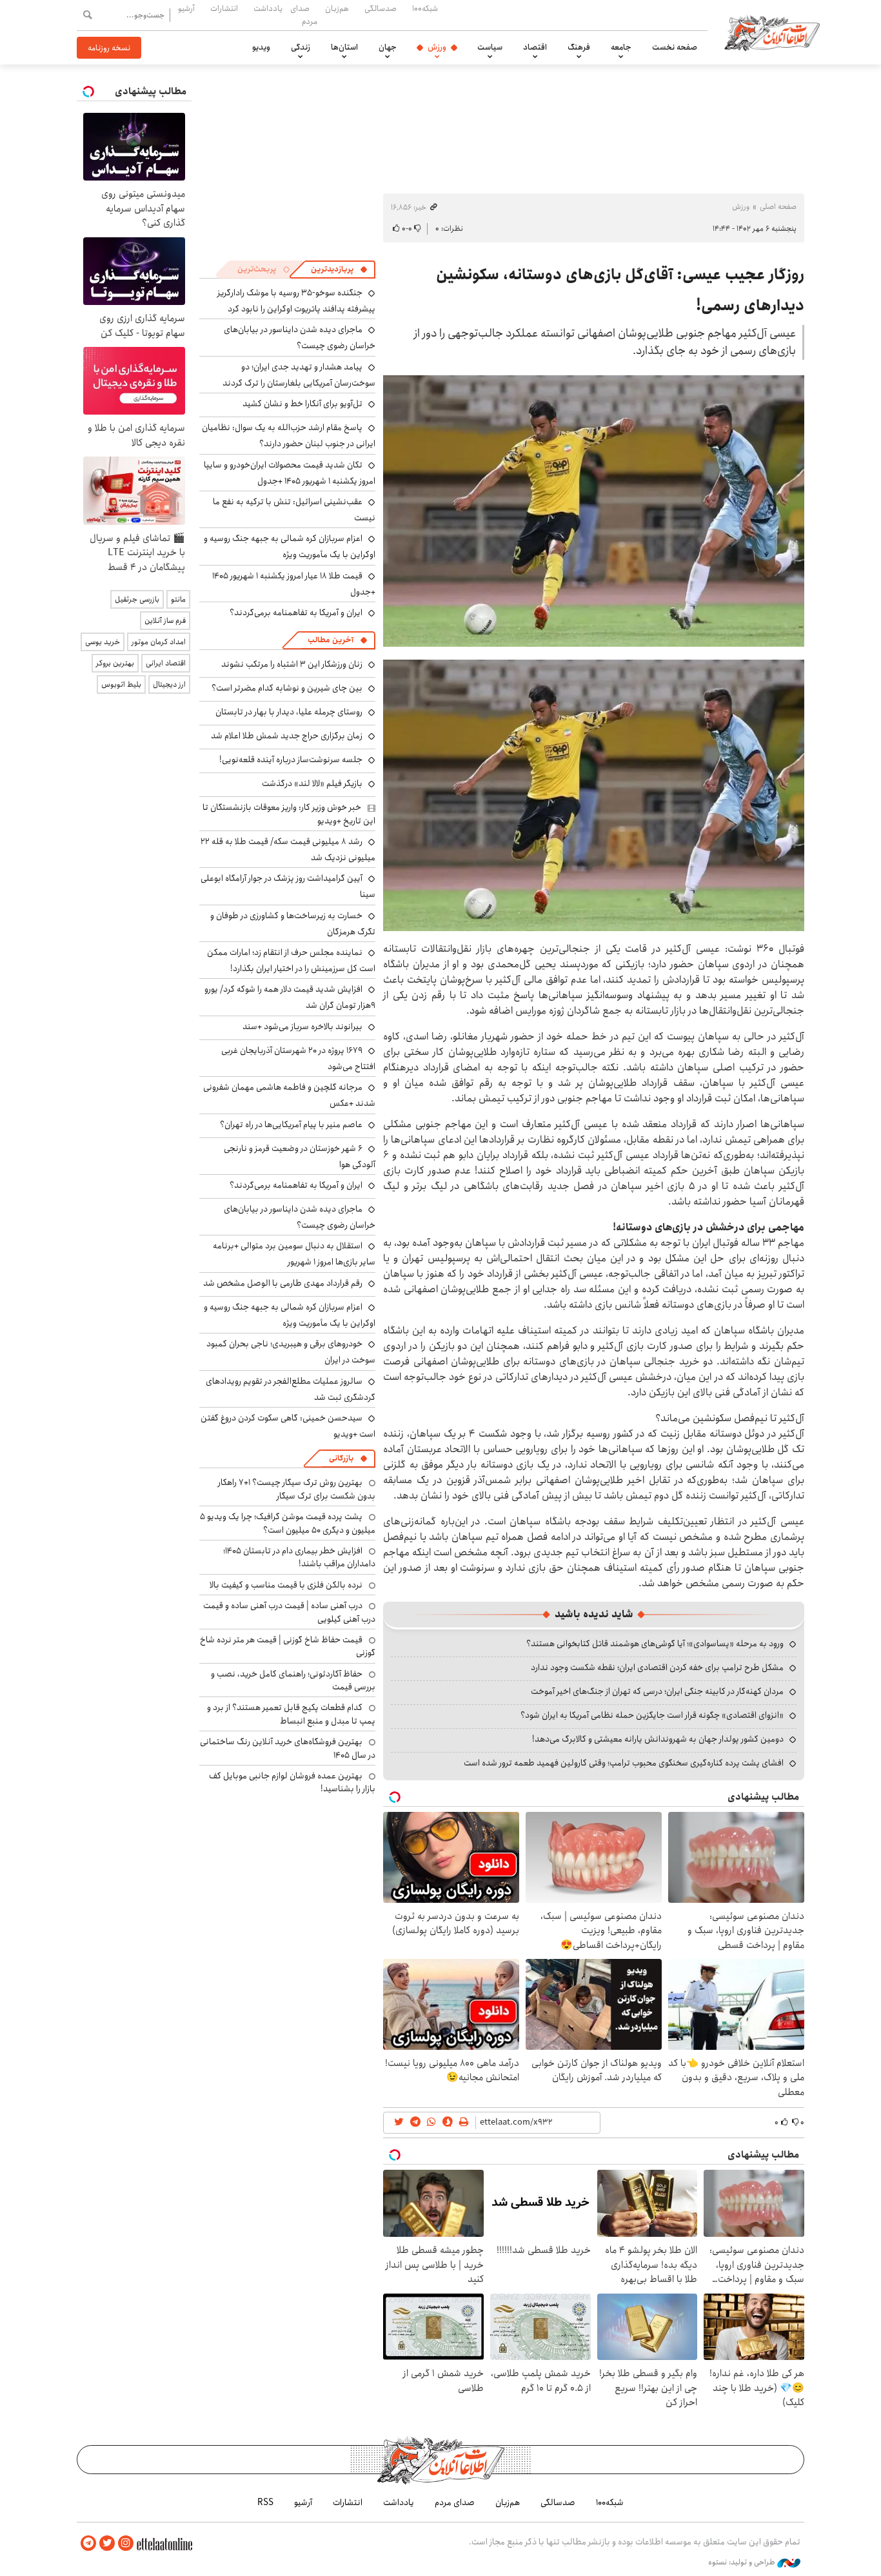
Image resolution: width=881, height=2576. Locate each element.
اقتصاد (535, 47)
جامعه (621, 47)
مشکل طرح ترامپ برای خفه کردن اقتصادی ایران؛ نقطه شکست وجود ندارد (657, 1667)
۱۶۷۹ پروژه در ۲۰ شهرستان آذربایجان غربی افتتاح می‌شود (298, 1058)
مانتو (178, 599)
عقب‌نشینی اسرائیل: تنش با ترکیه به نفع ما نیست (294, 510)
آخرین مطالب (331, 640)
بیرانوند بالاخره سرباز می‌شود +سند (302, 1027)
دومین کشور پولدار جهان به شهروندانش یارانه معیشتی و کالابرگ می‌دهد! (658, 1739)
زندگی (301, 47)
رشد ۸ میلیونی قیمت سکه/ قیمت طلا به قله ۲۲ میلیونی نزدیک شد (288, 850)
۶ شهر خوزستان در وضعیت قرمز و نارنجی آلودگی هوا (300, 1156)
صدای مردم (304, 15)
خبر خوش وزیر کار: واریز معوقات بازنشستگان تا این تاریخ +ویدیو (289, 814)
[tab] (339, 270)
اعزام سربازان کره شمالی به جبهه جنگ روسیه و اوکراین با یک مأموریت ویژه (290, 546)
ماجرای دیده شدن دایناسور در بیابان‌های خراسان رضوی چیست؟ (300, 338)
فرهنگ (579, 47)
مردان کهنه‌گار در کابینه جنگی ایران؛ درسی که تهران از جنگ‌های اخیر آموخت (657, 1691)
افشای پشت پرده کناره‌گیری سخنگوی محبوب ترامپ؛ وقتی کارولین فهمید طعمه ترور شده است (624, 1763)
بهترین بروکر (115, 663)
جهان (388, 47)
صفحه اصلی (778, 207)
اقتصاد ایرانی (166, 663)
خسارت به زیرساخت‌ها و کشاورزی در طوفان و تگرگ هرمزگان (293, 924)
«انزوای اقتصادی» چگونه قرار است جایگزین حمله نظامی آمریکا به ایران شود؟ (652, 1715)
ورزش (437, 47)
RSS (265, 2502)
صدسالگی (381, 8)
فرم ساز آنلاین (165, 621)
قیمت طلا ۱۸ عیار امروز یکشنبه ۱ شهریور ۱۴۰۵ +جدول (294, 584)
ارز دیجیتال (169, 684)
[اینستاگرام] (126, 2543)
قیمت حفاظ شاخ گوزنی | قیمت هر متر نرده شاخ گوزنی (288, 1646)
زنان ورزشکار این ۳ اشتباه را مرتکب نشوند (292, 664)
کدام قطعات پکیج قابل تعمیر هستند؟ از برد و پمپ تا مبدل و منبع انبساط (291, 1714)
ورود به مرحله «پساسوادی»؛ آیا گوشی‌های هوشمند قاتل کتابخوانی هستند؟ (655, 1644)
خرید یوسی (103, 642)
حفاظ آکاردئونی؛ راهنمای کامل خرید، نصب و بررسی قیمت (293, 1680)
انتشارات (224, 8)
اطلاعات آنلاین (772, 32)
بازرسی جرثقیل (137, 599)
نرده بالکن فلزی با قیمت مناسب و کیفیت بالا (286, 1585)
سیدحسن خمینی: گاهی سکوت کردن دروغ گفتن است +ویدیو (288, 1426)
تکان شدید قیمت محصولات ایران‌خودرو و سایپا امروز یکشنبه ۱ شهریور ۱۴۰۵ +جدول (290, 473)
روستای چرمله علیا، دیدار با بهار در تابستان (289, 712)
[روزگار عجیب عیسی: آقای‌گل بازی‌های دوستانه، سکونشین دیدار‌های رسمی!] (594, 511)
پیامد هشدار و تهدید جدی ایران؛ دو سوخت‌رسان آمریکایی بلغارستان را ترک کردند (299, 375)
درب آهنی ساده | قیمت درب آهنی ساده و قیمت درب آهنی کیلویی (289, 1612)
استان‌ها (344, 47)
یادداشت (268, 8)
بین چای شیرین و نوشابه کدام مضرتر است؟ (287, 688)
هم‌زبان (337, 8)
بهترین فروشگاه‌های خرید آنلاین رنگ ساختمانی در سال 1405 (288, 1748)
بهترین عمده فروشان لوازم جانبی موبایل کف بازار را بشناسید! (292, 1782)
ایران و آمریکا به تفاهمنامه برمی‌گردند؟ (296, 613)
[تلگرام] (88, 2543)
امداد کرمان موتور (159, 642)
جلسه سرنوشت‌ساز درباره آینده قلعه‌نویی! (291, 760)
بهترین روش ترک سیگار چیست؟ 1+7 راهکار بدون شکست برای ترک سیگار (297, 1489)
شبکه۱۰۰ (425, 8)
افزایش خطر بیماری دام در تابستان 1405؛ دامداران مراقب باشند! (299, 1557)
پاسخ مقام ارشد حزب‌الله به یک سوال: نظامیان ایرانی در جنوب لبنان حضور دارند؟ (289, 436)
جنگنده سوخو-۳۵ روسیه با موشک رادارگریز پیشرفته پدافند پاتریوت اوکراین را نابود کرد (296, 301)
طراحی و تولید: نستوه (743, 2562)
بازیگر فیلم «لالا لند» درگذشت (312, 783)
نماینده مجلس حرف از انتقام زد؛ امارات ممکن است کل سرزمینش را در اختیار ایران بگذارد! (291, 960)
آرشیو (186, 8)
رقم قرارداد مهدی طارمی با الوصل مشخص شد (283, 1283)
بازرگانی (341, 1458)
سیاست (490, 47)
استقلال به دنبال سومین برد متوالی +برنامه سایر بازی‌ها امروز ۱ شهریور (294, 1254)
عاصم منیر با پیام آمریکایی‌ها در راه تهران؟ (291, 1125)
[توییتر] (107, 2543)
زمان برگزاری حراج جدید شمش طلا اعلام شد (287, 736)
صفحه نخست (675, 47)
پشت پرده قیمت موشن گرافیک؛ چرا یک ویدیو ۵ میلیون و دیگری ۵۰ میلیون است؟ (288, 1523)
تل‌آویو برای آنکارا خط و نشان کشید (302, 404)
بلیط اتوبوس (121, 684)
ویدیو (261, 47)
